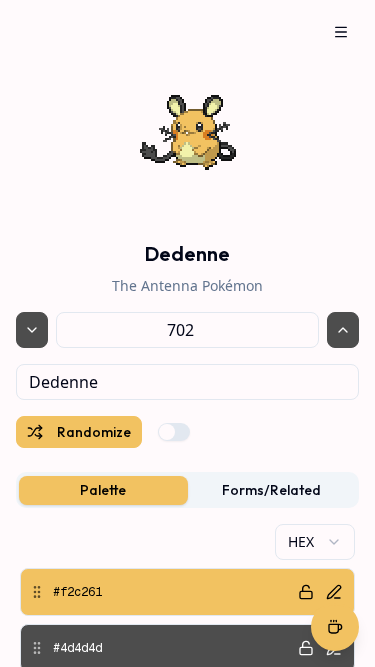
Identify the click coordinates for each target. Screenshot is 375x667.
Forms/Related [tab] (271, 490)
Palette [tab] (103, 490)
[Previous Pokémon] (32, 330)
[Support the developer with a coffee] (335, 629)
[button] (187, 592)
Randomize (94, 432)
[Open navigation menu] (341, 32)
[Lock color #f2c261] (306, 592)
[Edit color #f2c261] (334, 592)
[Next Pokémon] (343, 330)
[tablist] (187, 490)
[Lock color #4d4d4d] (306, 648)
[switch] (174, 432)
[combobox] (187, 382)
